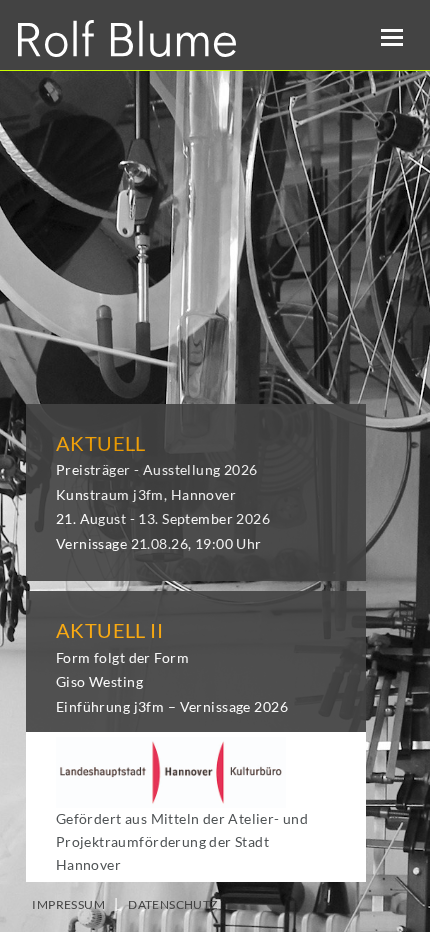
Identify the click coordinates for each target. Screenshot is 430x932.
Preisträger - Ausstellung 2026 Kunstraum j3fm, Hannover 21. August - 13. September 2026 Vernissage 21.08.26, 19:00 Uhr (163, 494)
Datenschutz (173, 904)
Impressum (68, 904)
